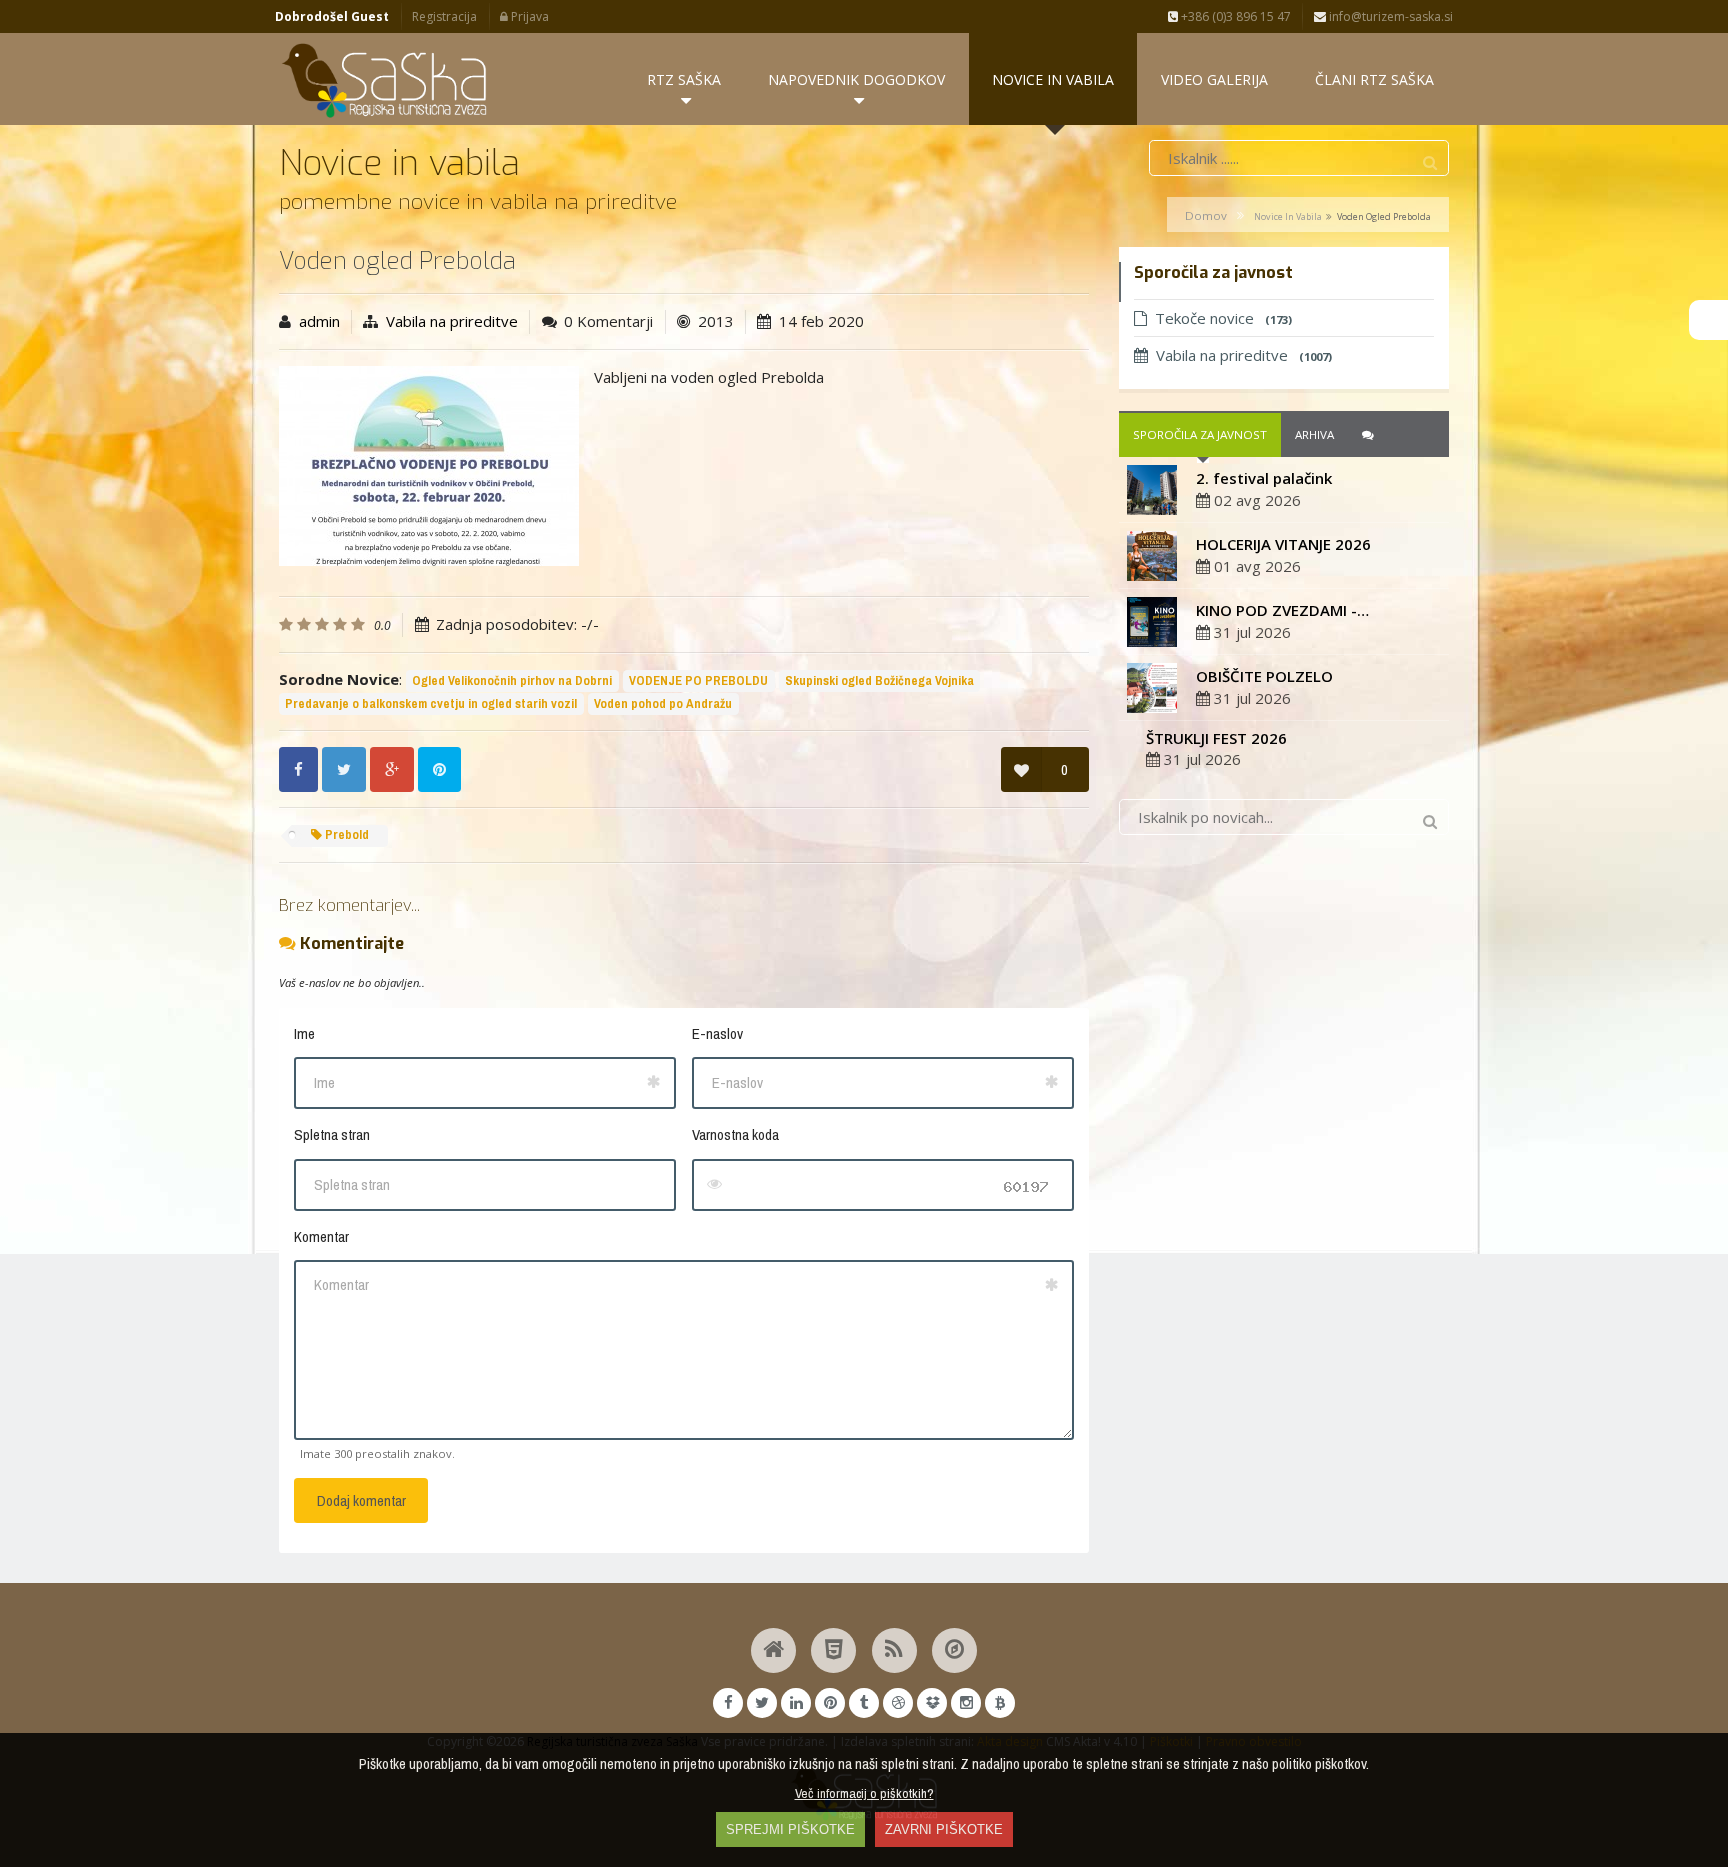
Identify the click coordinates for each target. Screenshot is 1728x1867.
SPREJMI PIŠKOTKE (790, 1829)
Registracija (444, 16)
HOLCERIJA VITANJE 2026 (1283, 544)
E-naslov (717, 1033)
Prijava (528, 16)
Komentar (321, 1236)
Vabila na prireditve (452, 321)
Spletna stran (332, 1134)
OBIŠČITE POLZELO (1264, 676)
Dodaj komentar (361, 1500)
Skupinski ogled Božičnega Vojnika (879, 680)
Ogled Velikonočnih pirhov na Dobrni (512, 680)
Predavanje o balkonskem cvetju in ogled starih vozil (431, 703)
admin (319, 321)
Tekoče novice (1223, 318)
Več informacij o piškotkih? (864, 1793)
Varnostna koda (735, 1134)
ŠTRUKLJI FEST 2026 (1216, 738)
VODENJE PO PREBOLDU (698, 680)
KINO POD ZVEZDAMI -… (1282, 610)
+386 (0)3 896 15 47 (1234, 16)
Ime (304, 1033)
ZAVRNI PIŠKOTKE (944, 1829)
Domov (1206, 215)
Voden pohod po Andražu (663, 703)
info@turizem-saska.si (1389, 16)
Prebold (345, 834)
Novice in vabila (1288, 216)
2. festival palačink (1264, 478)
